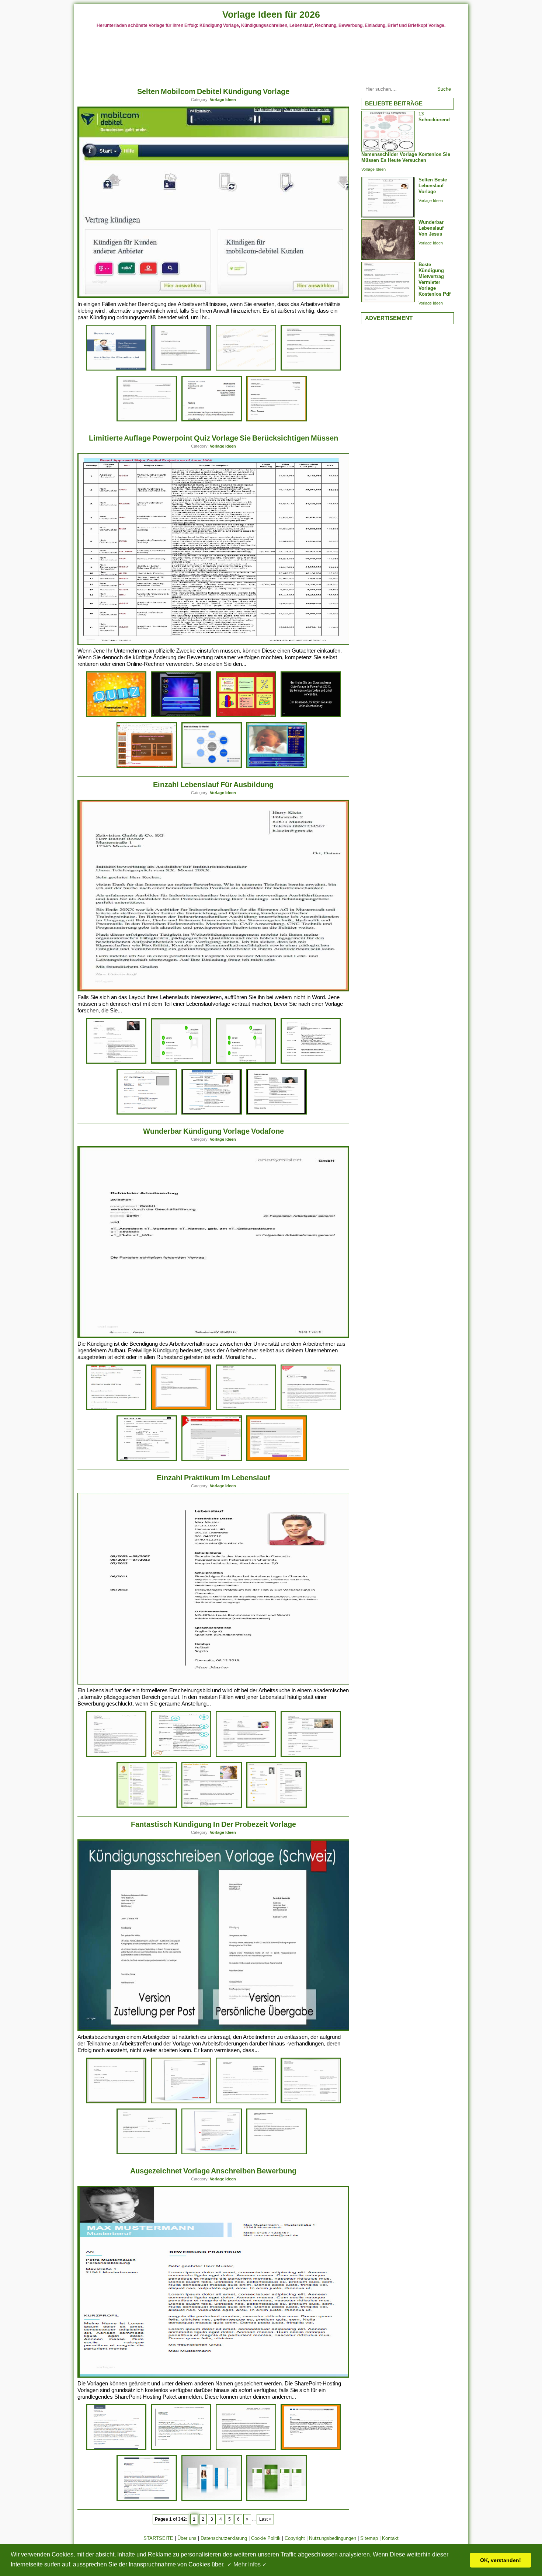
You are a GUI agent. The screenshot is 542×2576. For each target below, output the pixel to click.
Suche (444, 89)
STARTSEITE (158, 2538)
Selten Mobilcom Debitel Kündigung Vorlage (213, 91)
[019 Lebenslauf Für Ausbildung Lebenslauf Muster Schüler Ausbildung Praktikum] (181, 1062)
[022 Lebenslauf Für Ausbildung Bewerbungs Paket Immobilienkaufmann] (311, 1062)
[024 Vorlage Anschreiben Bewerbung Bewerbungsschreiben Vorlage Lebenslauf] (116, 2449)
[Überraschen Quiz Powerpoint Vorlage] (311, 716)
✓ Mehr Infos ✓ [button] (247, 2564)
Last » (265, 2519)
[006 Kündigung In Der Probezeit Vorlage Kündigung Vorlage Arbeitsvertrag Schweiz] (246, 2102)
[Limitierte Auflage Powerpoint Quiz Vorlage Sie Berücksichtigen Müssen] (214, 643)
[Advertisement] (271, 55)
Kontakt (390, 2538)
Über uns (187, 2538)
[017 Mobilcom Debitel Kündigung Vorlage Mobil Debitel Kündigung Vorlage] (181, 369)
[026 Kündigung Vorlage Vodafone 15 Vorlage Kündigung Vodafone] (277, 1460)
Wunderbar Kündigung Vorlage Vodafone (213, 1131)
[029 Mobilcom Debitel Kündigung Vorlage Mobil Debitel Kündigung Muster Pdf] (147, 420)
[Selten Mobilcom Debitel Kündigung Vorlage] (214, 297)
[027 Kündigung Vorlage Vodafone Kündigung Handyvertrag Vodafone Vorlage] (246, 1409)
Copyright (295, 2538)
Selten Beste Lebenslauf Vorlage (433, 186)
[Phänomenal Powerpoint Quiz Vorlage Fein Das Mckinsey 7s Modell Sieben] (212, 767)
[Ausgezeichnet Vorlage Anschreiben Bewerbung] (214, 2376)
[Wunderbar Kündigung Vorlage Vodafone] (214, 1336)
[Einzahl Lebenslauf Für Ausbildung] (214, 990)
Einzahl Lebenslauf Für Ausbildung (213, 785)
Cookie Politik (266, 2538)
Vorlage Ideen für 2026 (271, 14)
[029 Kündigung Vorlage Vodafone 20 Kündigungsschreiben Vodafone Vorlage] (147, 1460)
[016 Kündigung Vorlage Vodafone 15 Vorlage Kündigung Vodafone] (181, 1409)
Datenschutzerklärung (224, 2538)
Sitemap (369, 2538)
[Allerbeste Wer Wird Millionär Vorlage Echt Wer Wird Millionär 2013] (181, 716)
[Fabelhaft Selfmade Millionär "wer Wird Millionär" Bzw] (277, 767)
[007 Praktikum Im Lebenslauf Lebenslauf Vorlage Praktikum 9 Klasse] (311, 1755)
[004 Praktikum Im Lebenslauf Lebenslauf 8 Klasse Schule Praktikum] (277, 1806)
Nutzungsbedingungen (333, 2538)
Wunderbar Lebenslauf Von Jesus (431, 228)
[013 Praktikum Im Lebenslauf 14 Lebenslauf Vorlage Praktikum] (246, 1755)
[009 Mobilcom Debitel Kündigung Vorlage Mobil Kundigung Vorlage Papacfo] (277, 420)
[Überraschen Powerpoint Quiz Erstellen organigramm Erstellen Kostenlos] (246, 716)
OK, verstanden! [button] (501, 2560)
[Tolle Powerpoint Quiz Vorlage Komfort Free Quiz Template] (116, 716)
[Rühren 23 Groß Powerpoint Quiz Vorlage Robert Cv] (147, 767)
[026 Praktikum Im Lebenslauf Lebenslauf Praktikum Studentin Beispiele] (181, 1755)
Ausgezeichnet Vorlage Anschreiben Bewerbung (213, 2171)
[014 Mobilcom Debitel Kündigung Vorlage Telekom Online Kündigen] (246, 369)
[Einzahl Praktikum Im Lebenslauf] (214, 1683)
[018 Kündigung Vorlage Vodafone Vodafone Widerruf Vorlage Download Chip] (116, 1409)
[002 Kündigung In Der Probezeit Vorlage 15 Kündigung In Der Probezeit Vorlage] (212, 2153)
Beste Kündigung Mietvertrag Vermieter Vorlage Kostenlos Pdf (435, 279)
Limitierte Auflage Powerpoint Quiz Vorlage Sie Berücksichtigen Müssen (213, 438)
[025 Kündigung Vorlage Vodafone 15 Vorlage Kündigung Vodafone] (212, 1460)
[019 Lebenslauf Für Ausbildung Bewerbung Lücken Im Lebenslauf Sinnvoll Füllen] (277, 1113)
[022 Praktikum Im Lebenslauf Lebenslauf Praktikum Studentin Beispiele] (147, 1806)
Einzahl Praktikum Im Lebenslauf (213, 1478)
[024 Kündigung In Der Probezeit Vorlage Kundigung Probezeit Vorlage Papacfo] (116, 2102)
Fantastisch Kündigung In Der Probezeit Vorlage (213, 1824)
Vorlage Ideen (223, 100)
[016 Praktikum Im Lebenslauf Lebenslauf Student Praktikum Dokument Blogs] (212, 1806)
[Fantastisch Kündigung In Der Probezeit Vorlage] (214, 2029)
